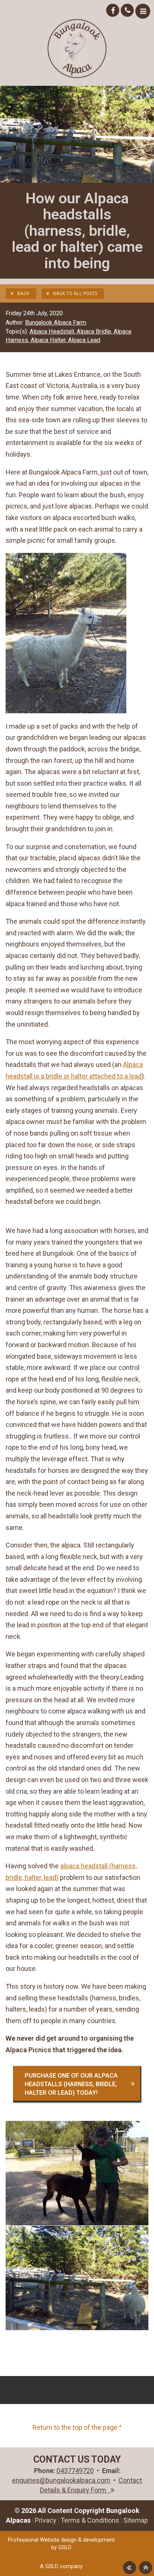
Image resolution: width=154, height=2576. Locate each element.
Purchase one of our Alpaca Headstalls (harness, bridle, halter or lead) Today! (71, 2084)
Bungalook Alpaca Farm (56, 323)
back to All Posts (75, 293)
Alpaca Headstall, (53, 331)
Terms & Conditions (90, 2520)
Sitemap (136, 2520)
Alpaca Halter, (49, 340)
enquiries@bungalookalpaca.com (61, 2480)
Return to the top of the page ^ (77, 2427)
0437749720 (75, 2471)
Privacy (46, 2520)
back (23, 293)
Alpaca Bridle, (95, 331)
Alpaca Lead (84, 340)
